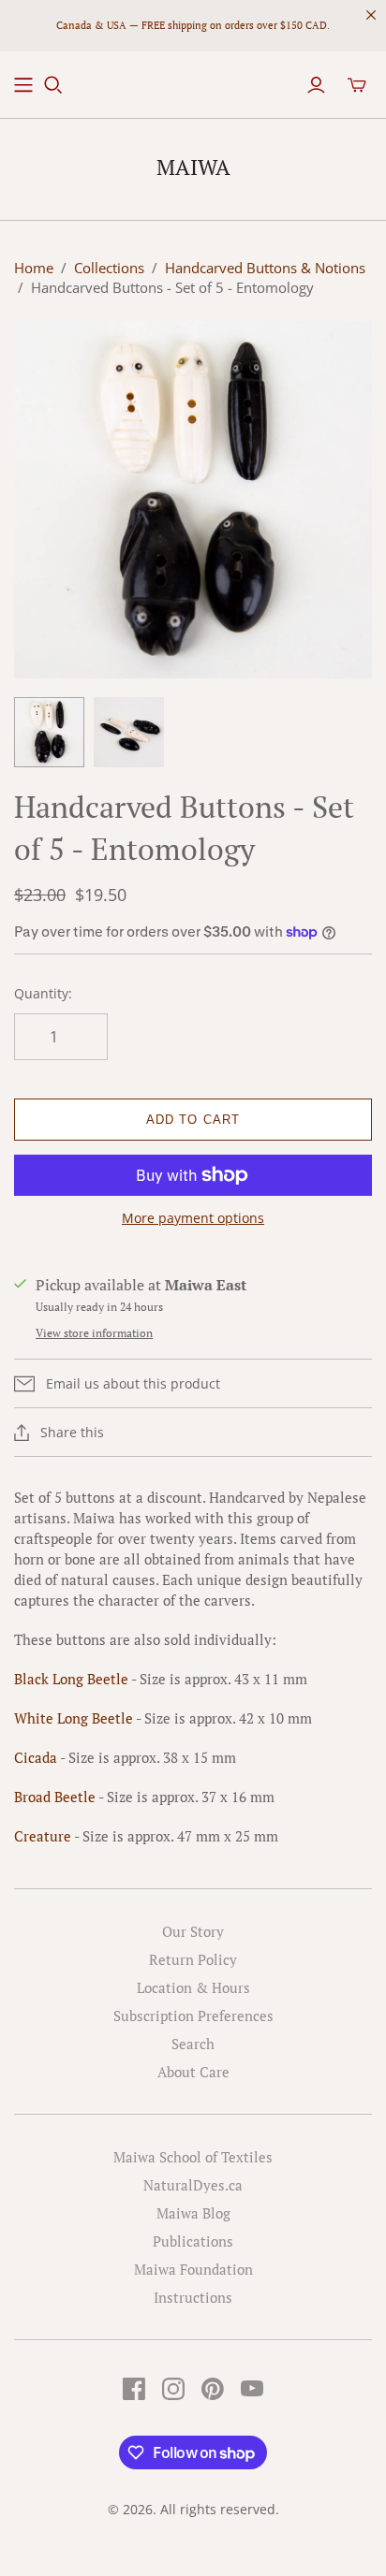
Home (34, 268)
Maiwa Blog (193, 2213)
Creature (43, 1836)
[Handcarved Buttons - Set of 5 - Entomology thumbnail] (49, 732)
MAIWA (193, 167)
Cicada (37, 1757)
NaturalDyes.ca (193, 2185)
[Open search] (53, 85)
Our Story (193, 1931)
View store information (94, 1333)
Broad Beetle (55, 1797)
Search (193, 2044)
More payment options (193, 1218)
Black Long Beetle (73, 1679)
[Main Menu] (23, 85)
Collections (109, 268)
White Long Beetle (74, 1718)
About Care (193, 2072)
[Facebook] (134, 2389)
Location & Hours (193, 1987)
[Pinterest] (213, 2389)
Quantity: (43, 993)
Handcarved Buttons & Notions (265, 268)
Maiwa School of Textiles (193, 2157)
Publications (193, 2241)
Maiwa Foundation (193, 2269)
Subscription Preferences (193, 2016)
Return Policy (193, 1959)
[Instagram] (173, 2389)
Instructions (193, 2297)
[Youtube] (252, 2389)
